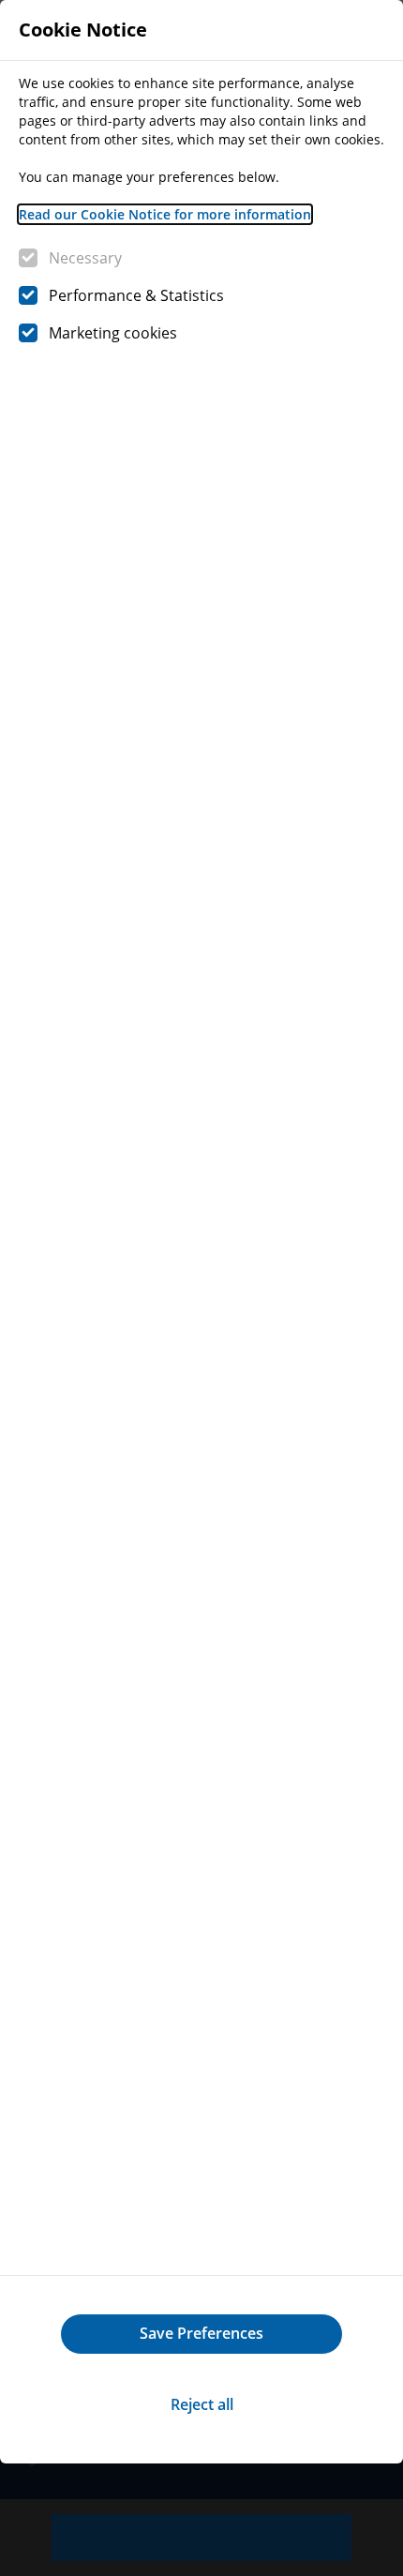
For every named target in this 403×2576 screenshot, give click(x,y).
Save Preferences (201, 2333)
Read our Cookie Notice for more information (165, 214)
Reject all (202, 2404)
